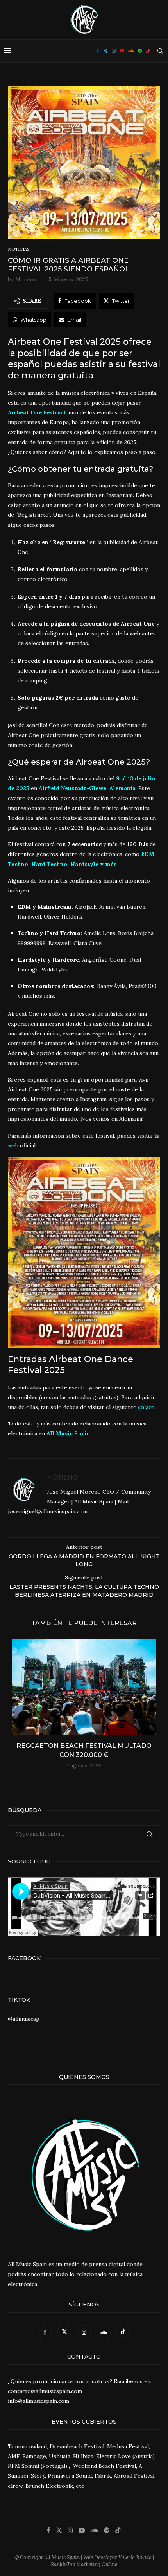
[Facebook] (98, 51)
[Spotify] (140, 51)
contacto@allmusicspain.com (45, 2391)
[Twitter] (105, 51)
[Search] (160, 51)
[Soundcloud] (131, 51)
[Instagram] (114, 51)
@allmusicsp (24, 2019)
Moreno (26, 279)
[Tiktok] (148, 51)
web (13, 1145)
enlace (146, 1407)
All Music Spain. (69, 1433)
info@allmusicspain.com (38, 2401)
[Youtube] (122, 51)
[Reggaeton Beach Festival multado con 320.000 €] (84, 1687)
